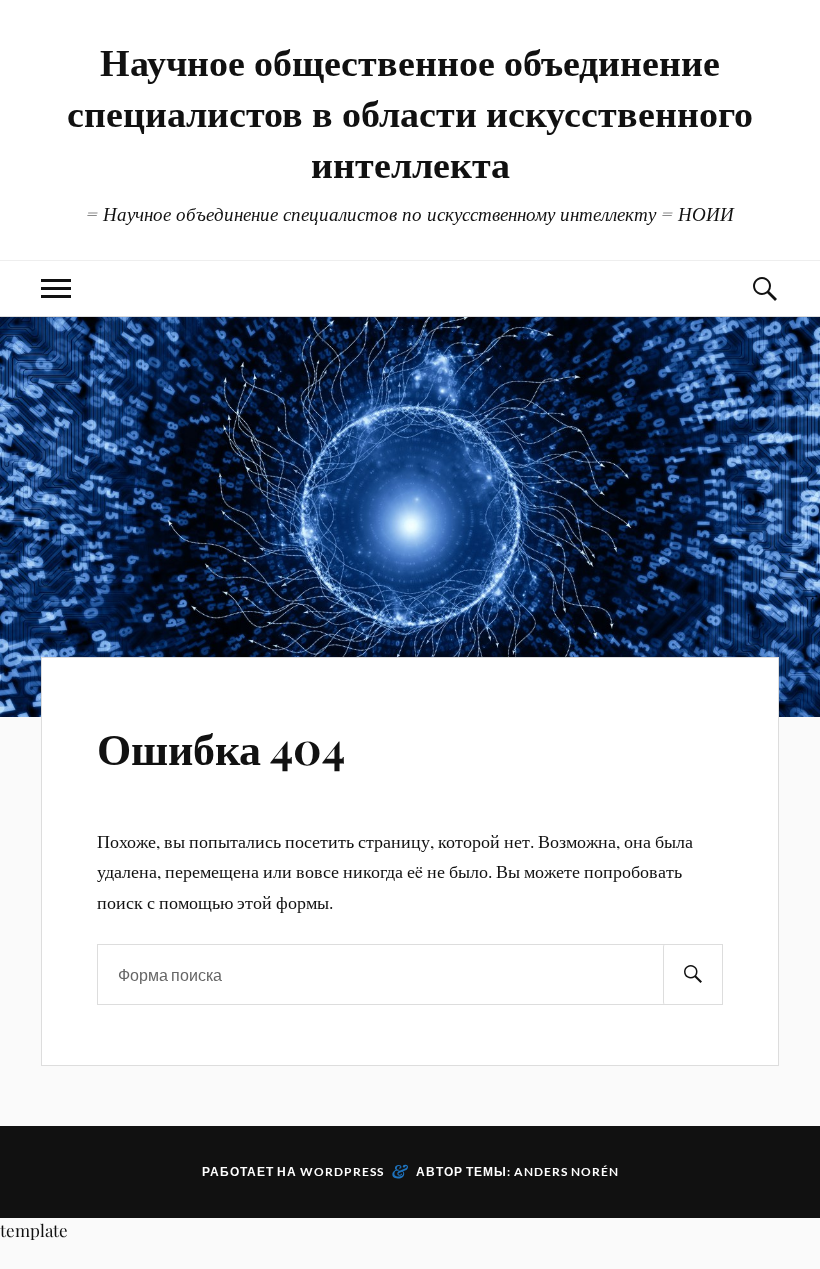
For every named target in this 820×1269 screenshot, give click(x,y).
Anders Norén (566, 1171)
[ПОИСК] (693, 974)
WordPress (342, 1171)
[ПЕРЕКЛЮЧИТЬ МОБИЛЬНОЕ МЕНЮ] (56, 288)
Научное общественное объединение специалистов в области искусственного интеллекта (410, 111)
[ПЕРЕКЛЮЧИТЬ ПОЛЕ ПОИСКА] (764, 288)
